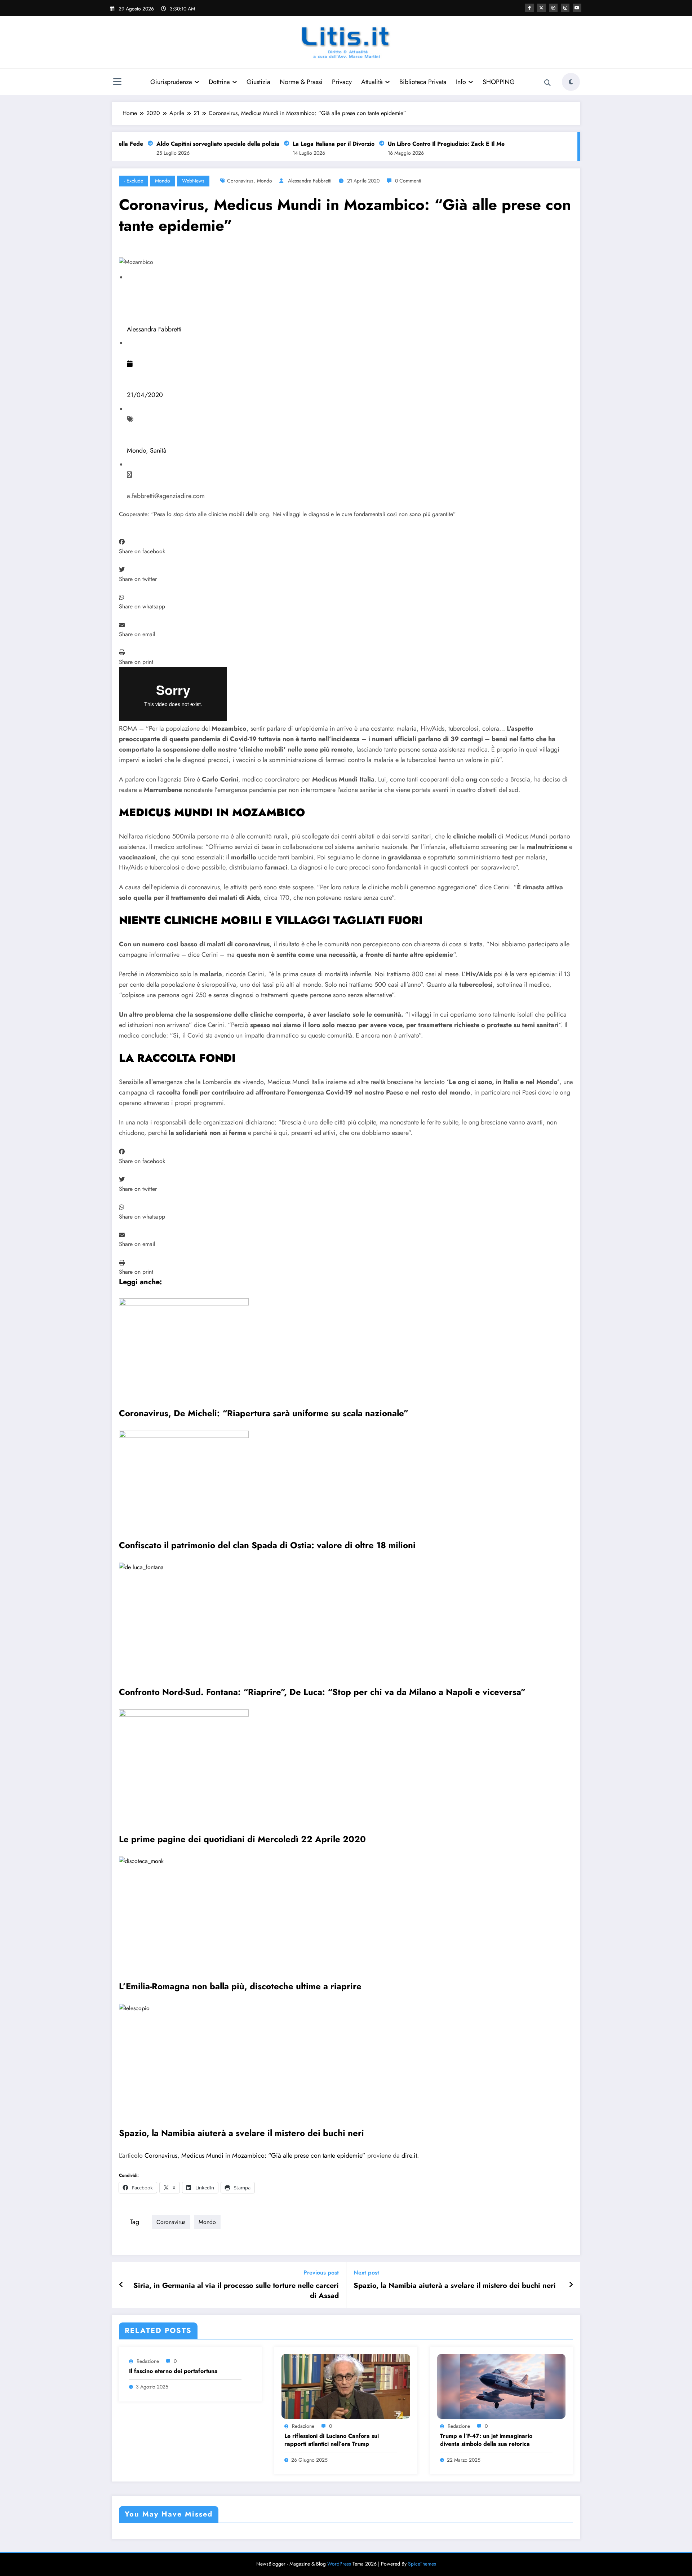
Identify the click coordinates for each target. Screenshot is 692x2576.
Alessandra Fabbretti (310, 181)
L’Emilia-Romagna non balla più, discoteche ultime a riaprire (240, 1986)
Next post (366, 2273)
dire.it (409, 2156)
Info (461, 82)
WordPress (339, 2564)
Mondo (163, 181)
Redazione (148, 2361)
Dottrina (219, 82)
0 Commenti (408, 181)
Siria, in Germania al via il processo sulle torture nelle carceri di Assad (236, 2291)
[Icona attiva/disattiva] (117, 83)
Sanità (158, 450)
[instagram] (565, 8)
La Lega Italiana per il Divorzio (307, 144)
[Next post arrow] (571, 2285)
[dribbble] (553, 8)
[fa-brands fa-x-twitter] (541, 8)
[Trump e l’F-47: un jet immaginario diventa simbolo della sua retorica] (501, 2386)
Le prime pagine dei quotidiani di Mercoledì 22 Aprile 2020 (242, 1839)
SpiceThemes (422, 2564)
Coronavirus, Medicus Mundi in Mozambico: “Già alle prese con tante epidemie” (255, 2156)
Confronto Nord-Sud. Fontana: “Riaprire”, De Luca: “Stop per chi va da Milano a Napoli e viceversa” (322, 1692)
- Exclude (134, 181)
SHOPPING (499, 82)
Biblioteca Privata (423, 82)
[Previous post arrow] (121, 2285)
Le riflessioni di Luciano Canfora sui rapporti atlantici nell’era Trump (332, 2440)
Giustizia (258, 82)
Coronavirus (240, 181)
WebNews (193, 181)
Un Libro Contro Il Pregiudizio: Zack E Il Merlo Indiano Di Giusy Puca (453, 144)
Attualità (372, 82)
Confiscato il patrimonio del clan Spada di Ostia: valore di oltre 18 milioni (267, 1545)
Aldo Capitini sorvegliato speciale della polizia (191, 144)
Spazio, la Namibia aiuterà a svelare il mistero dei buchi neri (241, 2133)
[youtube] (577, 8)
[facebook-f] (529, 8)
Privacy (342, 82)
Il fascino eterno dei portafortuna (173, 2371)
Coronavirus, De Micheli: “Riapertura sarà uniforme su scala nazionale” (264, 1413)
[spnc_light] (571, 82)
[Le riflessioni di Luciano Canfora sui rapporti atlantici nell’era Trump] (346, 2386)
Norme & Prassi (301, 82)
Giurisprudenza (171, 82)
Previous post (321, 2273)
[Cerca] (547, 83)
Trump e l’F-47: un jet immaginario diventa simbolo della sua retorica (486, 2440)
